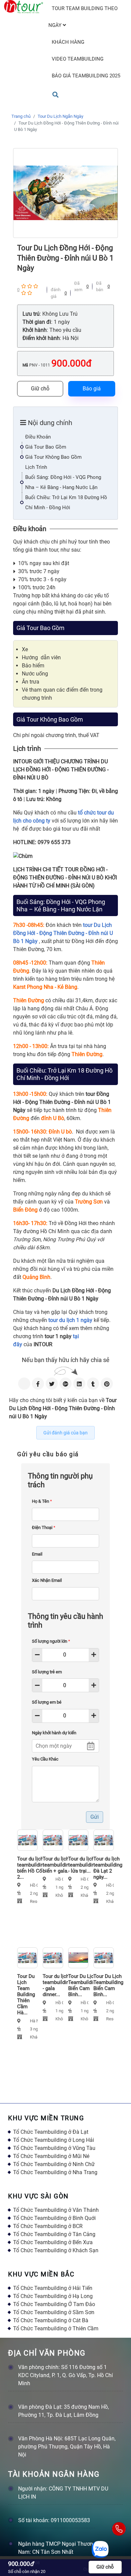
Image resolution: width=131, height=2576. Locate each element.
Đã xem (78, 287)
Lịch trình (36, 467)
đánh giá (56, 293)
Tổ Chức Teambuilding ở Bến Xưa (53, 2242)
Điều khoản (38, 437)
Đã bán (100, 287)
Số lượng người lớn (51, 1641)
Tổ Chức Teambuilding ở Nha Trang (55, 2172)
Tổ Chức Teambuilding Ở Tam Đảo (54, 2304)
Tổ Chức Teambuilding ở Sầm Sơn (54, 2312)
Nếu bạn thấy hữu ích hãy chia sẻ (66, 1360)
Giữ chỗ (40, 389)
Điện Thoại (44, 1527)
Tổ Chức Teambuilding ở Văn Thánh (56, 2210)
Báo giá (92, 389)
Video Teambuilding (78, 59)
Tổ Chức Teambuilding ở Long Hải (54, 2140)
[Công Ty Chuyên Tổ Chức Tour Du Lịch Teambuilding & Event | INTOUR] (24, 7)
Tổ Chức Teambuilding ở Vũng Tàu (54, 2148)
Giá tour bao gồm (46, 447)
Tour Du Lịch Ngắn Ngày (60, 116)
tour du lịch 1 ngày (70, 1320)
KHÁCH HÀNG (68, 42)
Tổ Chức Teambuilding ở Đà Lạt (51, 2132)
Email (37, 1554)
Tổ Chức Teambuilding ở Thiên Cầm (56, 2328)
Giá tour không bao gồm (53, 457)
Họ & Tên (42, 1501)
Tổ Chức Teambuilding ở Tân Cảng (54, 2234)
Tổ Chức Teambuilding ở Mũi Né (51, 2156)
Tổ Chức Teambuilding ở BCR (48, 2226)
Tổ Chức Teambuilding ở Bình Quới (54, 2218)
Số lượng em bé (47, 1702)
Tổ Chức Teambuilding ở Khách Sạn (56, 2250)
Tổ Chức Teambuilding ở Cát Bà (51, 2320)
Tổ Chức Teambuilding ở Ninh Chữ (54, 2164)
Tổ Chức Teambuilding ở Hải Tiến (53, 2288)
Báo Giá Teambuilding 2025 (86, 76)
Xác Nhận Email (47, 1580)
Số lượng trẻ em (47, 1672)
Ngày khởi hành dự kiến (54, 1733)
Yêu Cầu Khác (45, 1759)
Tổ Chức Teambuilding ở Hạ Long (53, 2296)
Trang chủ (21, 116)
